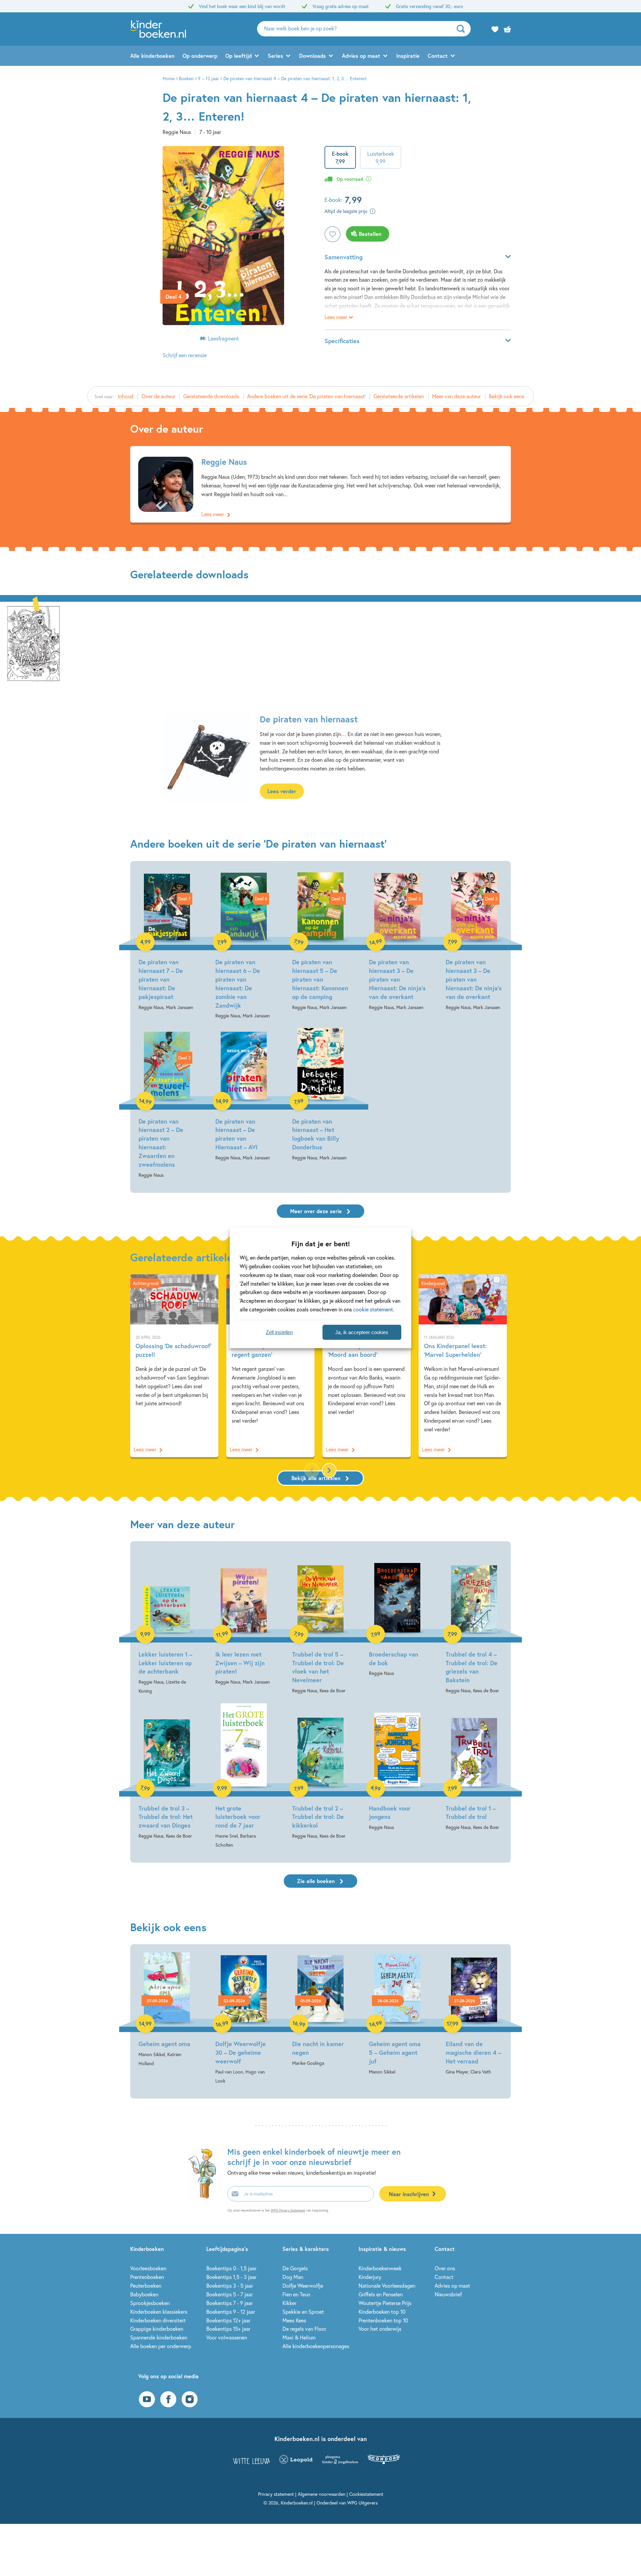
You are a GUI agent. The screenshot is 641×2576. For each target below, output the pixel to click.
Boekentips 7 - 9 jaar (230, 2303)
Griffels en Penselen (381, 2294)
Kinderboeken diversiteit (158, 2320)
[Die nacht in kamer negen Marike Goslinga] (320, 2010)
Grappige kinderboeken (157, 2329)
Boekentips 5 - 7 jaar (230, 2294)
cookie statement (373, 1309)
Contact (438, 56)
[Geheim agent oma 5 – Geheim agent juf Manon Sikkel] (397, 2014)
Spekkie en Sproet (303, 2312)
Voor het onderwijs (380, 2329)
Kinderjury (370, 2277)
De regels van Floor (304, 2329)
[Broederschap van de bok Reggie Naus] (397, 1613)
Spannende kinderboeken (159, 2337)
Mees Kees (294, 2320)
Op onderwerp (200, 56)
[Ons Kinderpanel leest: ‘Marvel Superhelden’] (463, 1366)
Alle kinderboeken (152, 56)
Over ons (445, 2268)
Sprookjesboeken (150, 2303)
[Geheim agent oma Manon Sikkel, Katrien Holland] (167, 2010)
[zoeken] (463, 29)
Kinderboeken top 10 (382, 2312)
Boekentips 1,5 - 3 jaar (231, 2277)
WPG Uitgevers (362, 2503)
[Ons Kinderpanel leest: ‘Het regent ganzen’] (270, 1366)
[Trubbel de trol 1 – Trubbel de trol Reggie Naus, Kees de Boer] (474, 1767)
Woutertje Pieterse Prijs (385, 2303)
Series (275, 56)
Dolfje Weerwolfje (303, 2285)
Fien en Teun (296, 2294)
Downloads (312, 56)
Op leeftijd (239, 56)
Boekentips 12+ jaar (228, 2320)
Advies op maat (361, 56)
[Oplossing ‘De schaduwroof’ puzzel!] (174, 1366)
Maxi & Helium (299, 2337)
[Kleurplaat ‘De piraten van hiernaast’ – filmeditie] (33, 642)
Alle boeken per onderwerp (161, 2346)
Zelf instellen (279, 1332)
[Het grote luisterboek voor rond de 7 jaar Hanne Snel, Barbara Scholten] (244, 1776)
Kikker (289, 2303)
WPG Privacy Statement (288, 2210)
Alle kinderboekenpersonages (316, 2346)
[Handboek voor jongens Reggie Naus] (397, 1767)
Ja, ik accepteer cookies (362, 1332)
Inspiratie (408, 56)
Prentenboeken (147, 2277)
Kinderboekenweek (380, 2268)
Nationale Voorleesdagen (387, 2285)
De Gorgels (295, 2268)
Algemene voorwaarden (322, 2494)
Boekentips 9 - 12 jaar (231, 2312)
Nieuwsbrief (448, 2294)
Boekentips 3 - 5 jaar (230, 2285)
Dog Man (293, 2277)
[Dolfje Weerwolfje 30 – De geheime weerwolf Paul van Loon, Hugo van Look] (244, 2019)
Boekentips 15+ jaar (228, 2329)
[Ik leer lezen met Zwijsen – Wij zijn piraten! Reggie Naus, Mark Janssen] (244, 1618)
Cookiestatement (366, 2494)
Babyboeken (144, 2294)
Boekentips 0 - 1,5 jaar (231, 2268)
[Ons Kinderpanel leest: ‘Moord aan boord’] (367, 1366)
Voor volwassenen (227, 2337)
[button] (329, 1470)
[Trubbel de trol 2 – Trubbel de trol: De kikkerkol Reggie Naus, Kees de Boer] (320, 1772)
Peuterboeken (146, 2285)
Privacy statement (276, 2494)
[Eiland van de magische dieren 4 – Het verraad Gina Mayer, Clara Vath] (474, 2014)
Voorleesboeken (148, 2268)
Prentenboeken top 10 (383, 2320)
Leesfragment (223, 338)
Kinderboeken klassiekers (159, 2312)
